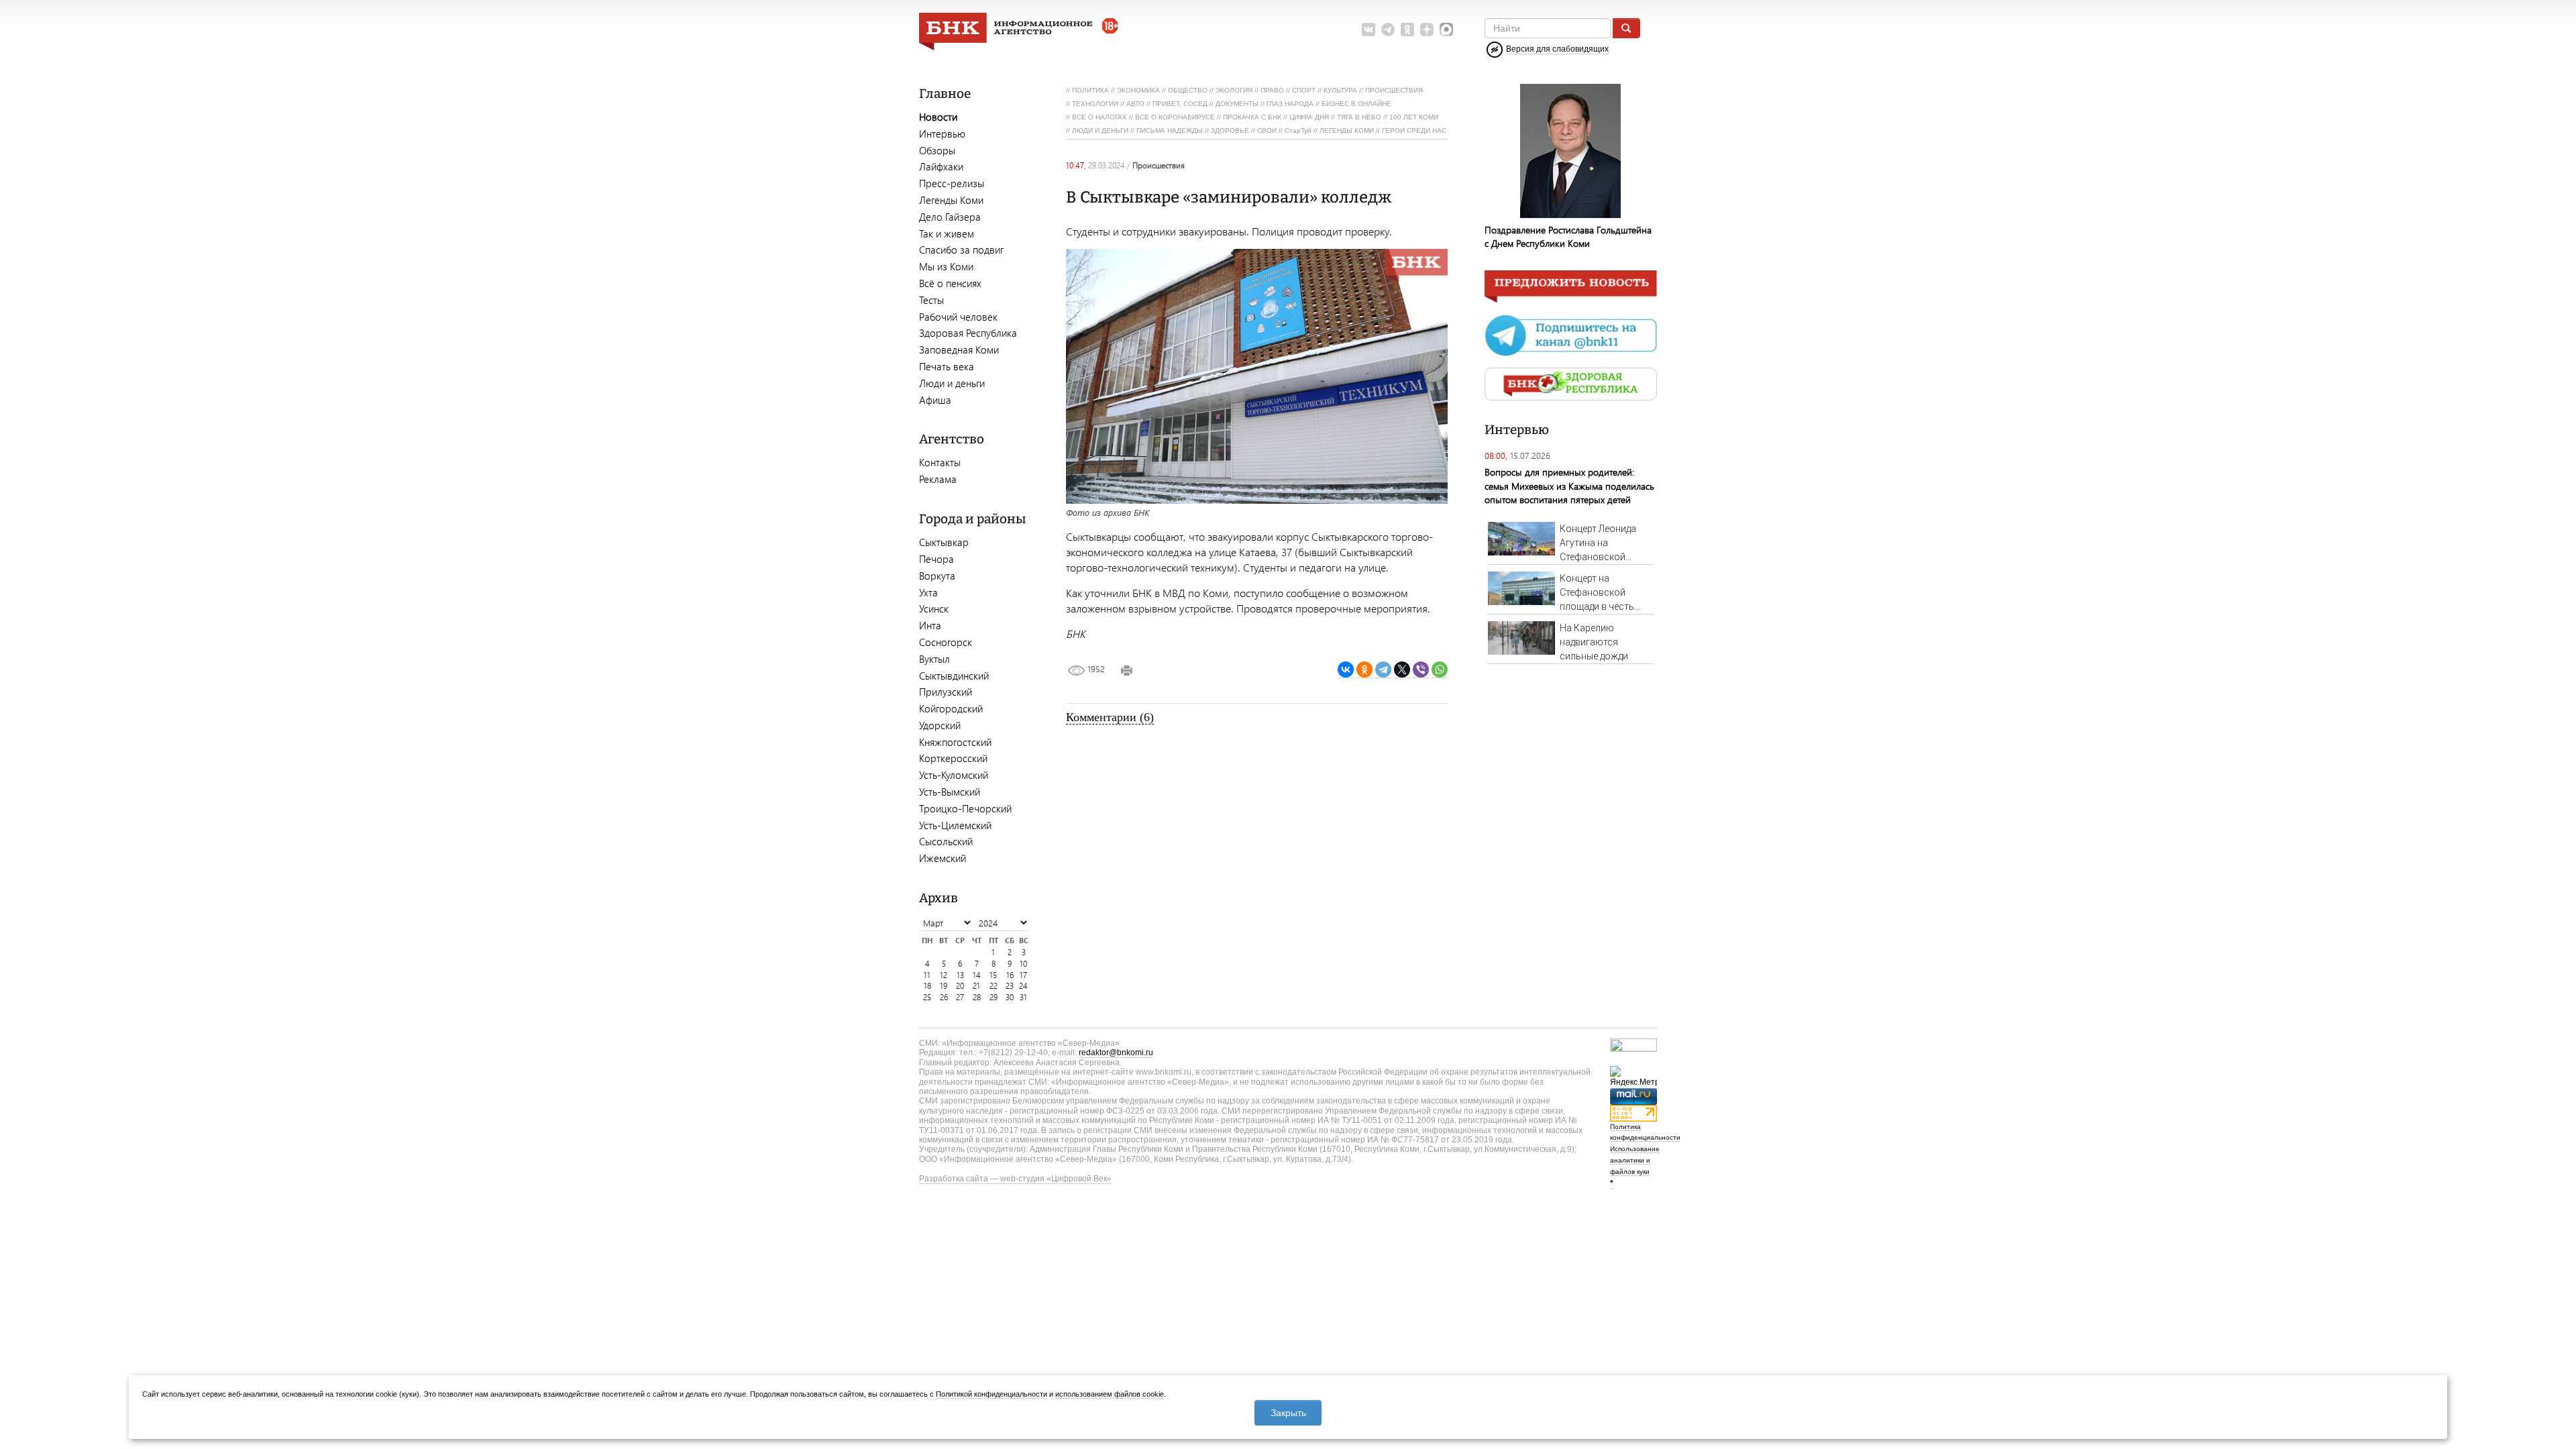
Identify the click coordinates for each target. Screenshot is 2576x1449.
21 (976, 986)
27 (960, 997)
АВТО (1135, 104)
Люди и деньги (952, 383)
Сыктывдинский (954, 676)
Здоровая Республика (968, 333)
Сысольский (946, 841)
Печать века (947, 366)
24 (1023, 986)
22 (994, 986)
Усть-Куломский (954, 775)
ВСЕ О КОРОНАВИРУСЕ (1175, 117)
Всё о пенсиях (950, 283)
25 (927, 997)
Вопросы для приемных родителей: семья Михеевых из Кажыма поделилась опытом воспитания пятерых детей (1569, 485)
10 (1023, 964)
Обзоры (937, 150)
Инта (930, 625)
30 (1010, 997)
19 (944, 986)
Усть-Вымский (950, 792)
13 (960, 975)
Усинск (934, 608)
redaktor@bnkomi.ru (1116, 1053)
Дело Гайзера (950, 217)
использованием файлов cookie (1110, 1394)
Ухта (928, 592)
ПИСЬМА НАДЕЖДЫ (1170, 130)
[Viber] (1421, 670)
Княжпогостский (955, 742)
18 (927, 986)
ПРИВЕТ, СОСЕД (1180, 104)
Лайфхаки (941, 166)
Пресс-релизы (952, 183)
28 (977, 997)
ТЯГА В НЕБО (1359, 117)
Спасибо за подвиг (961, 250)
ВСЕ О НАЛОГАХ (1099, 117)
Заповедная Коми (959, 350)
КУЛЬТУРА (1340, 90)
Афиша (935, 400)
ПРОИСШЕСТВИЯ (1394, 90)
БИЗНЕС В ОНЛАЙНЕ (1356, 104)
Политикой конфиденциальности (991, 1394)
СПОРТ (1304, 90)
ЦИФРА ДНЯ (1309, 117)
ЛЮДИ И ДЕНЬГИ (1100, 130)
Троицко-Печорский (965, 808)
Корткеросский (953, 758)
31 (1023, 997)
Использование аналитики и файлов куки (1635, 1160)
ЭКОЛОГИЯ (1234, 90)
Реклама (938, 479)
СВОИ (1267, 130)
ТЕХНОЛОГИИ (1095, 104)
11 (927, 975)
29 (994, 997)
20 (960, 986)
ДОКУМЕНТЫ (1237, 104)
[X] (1402, 670)
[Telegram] (1383, 670)
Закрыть (1288, 1413)
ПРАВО (1272, 90)
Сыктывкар (944, 542)
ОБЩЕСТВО (1188, 90)
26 (944, 997)
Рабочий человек (958, 317)
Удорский (940, 725)
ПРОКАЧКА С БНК (1252, 117)
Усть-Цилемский (955, 825)
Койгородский (951, 708)
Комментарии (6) (1110, 717)
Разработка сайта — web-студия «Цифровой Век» (1015, 1179)
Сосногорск (946, 642)
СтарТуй (1298, 130)
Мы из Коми (946, 266)
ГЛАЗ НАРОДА (1290, 104)
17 (1023, 975)
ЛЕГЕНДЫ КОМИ (1347, 130)
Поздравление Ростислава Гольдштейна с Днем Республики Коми (1568, 236)
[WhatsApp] (1440, 670)
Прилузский (946, 692)
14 (977, 975)
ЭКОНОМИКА (1138, 90)
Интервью (942, 133)
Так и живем (947, 233)
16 (1010, 975)
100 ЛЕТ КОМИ (1414, 117)
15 (993, 975)
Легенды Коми (951, 200)
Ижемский (943, 858)
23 (1010, 986)
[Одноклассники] (1364, 670)
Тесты (931, 300)
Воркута (937, 576)
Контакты (940, 462)
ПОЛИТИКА (1090, 90)
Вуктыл (934, 659)
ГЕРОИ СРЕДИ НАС (1414, 130)
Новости (938, 117)
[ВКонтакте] (1346, 670)
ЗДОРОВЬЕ (1230, 130)
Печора (936, 559)
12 (944, 975)
